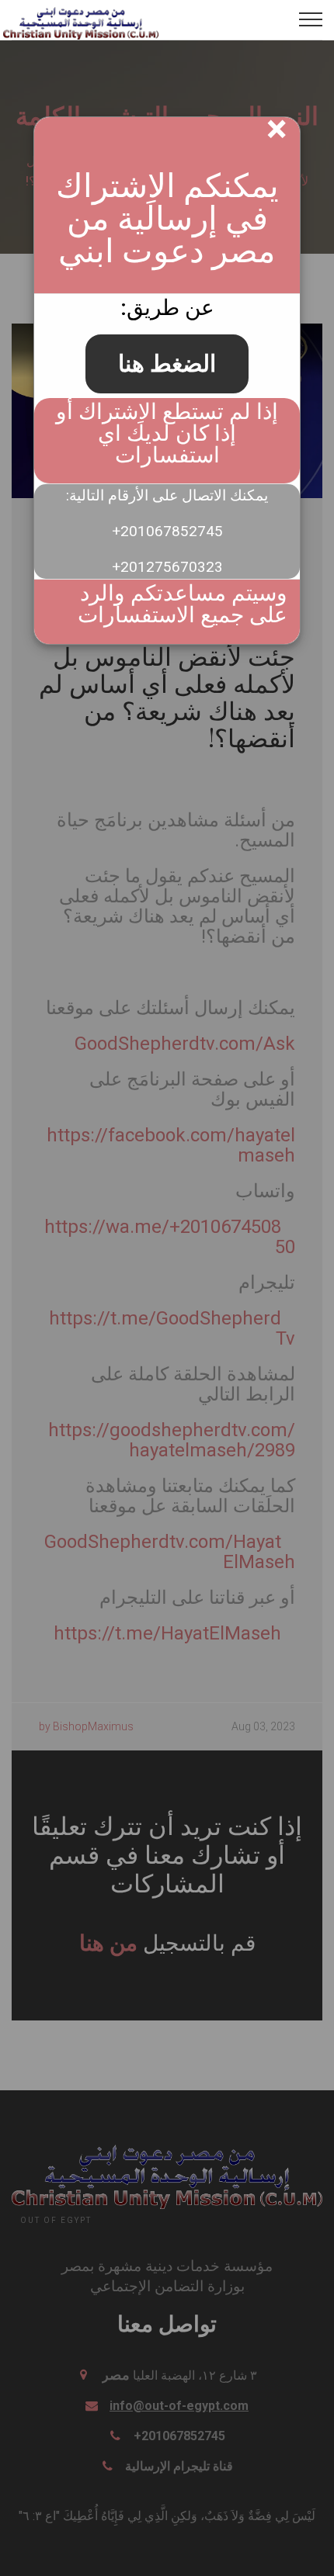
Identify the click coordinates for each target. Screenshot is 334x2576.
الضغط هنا (167, 364)
